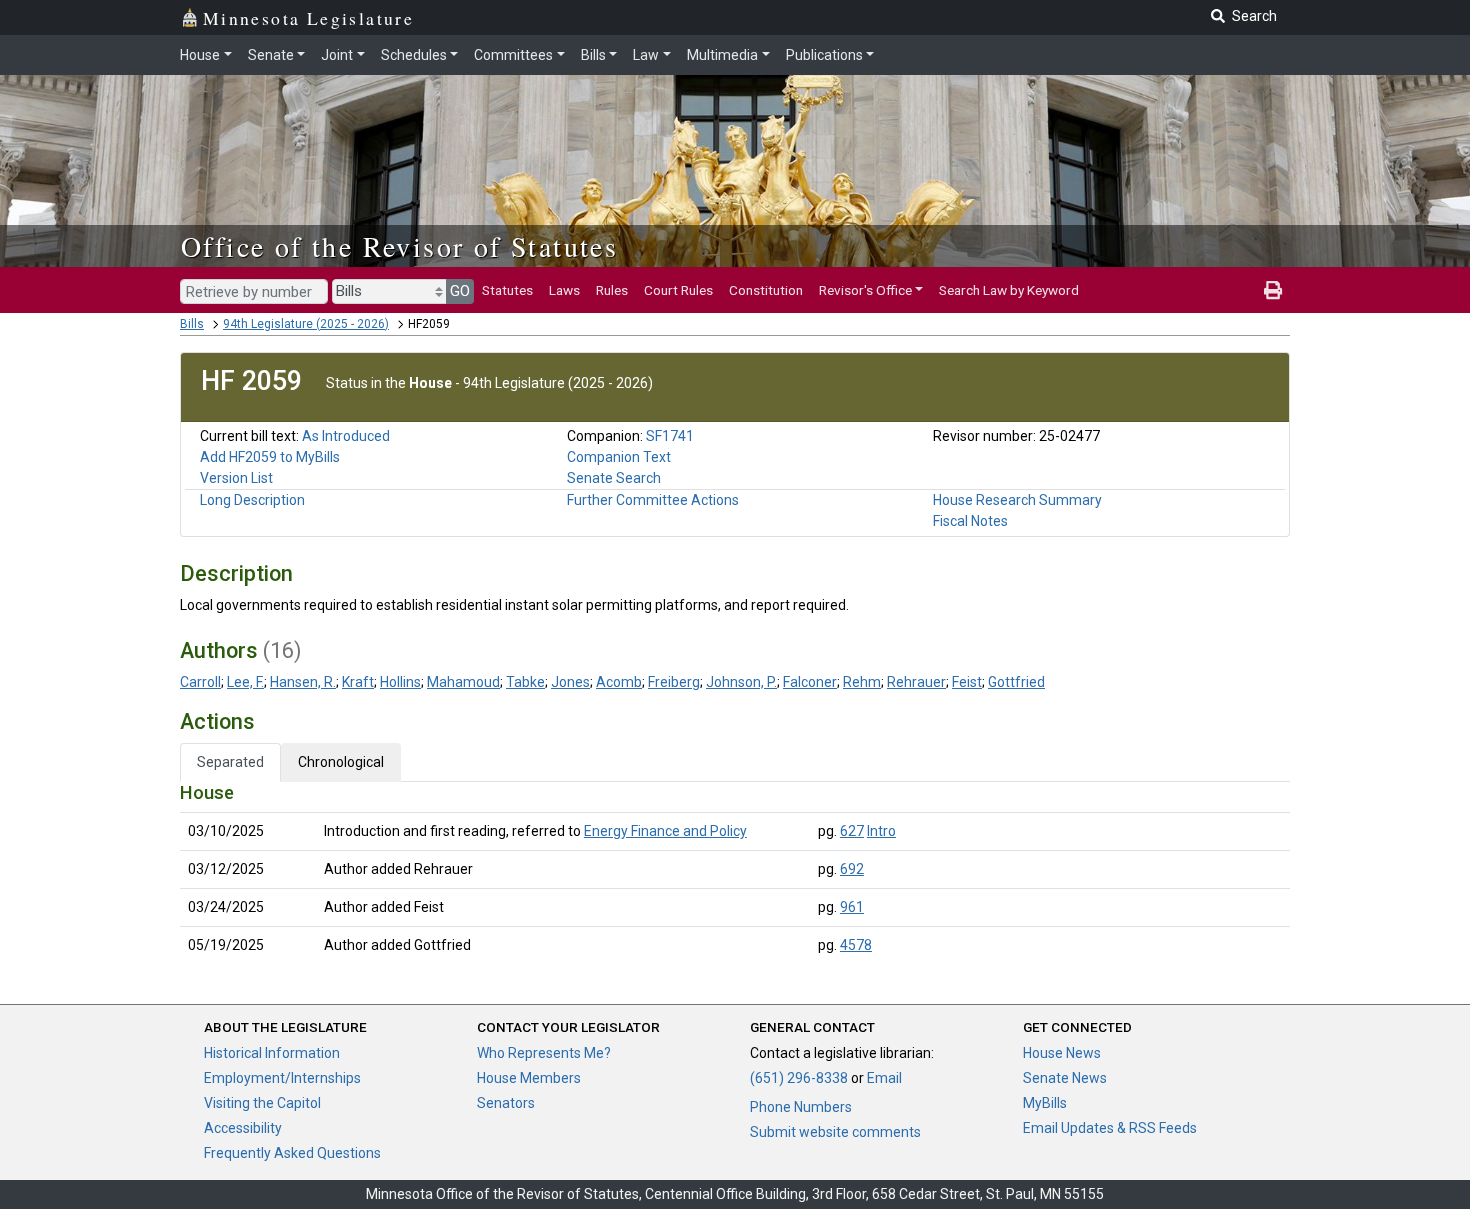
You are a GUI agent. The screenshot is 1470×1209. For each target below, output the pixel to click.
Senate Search (614, 478)
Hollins (400, 682)
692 (852, 869)
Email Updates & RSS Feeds (1110, 1128)
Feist (967, 682)
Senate (271, 55)
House (200, 55)
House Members (529, 1078)
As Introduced (346, 436)
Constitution (766, 290)
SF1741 (670, 436)
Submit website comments (835, 1132)
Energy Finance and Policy (665, 831)
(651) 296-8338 (799, 1078)
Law (646, 55)
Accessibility (243, 1128)
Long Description (252, 500)
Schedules (414, 55)
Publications (824, 55)
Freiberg (674, 682)
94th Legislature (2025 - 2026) (306, 324)
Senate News (1065, 1078)
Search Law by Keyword (1009, 290)
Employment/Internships (282, 1078)
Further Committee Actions (653, 500)
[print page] (1273, 290)
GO (460, 291)
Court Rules (678, 290)
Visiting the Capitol (262, 1103)
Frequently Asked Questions (292, 1153)
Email (884, 1078)
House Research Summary (1017, 500)
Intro (881, 831)
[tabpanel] (735, 873)
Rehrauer (916, 682)
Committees (513, 55)
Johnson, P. (741, 682)
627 (852, 831)
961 (852, 907)
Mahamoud (463, 682)
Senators (506, 1103)
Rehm (862, 682)
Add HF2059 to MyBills (270, 457)
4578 (856, 945)
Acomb (619, 682)
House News (1062, 1053)
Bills (593, 55)
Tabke (525, 682)
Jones (570, 682)
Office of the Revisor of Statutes (399, 246)
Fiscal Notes (970, 521)
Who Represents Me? (544, 1053)
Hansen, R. (303, 682)
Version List (236, 478)
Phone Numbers (801, 1107)
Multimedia (722, 55)
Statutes (507, 290)
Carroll (200, 682)
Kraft (358, 682)
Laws (564, 290)
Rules (612, 290)
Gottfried (1016, 682)
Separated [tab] (230, 762)
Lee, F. (245, 682)
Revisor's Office (865, 290)
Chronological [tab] (341, 762)
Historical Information (272, 1053)
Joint (337, 55)
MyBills (1045, 1103)
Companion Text (619, 457)
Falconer (810, 682)
